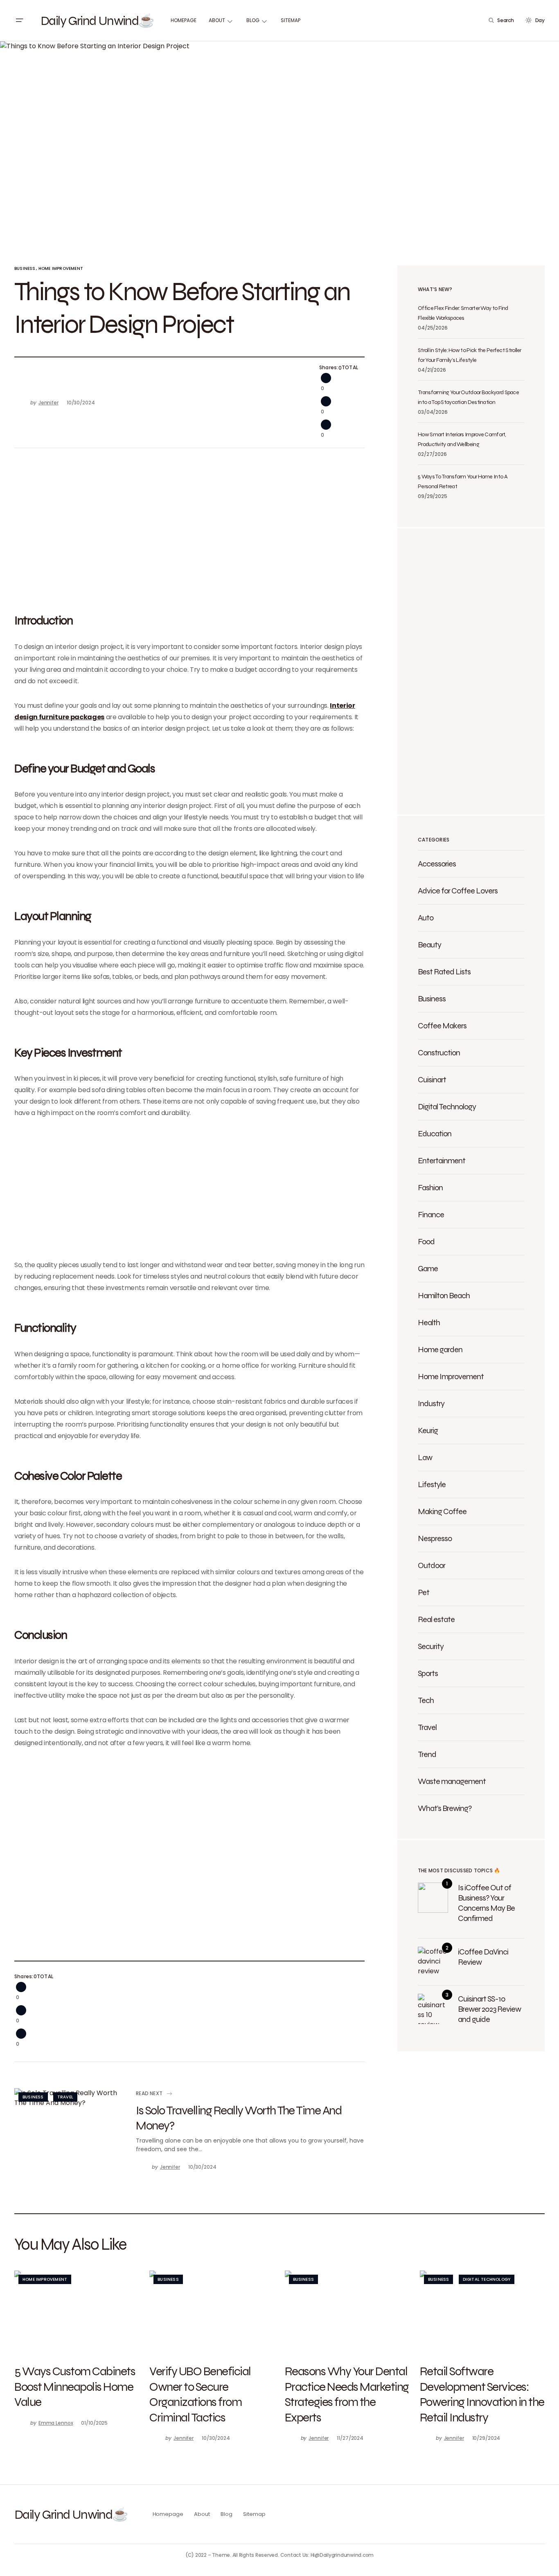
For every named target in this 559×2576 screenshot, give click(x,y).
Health (429, 1322)
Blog (226, 2514)
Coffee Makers (442, 1025)
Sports (428, 1673)
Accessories (437, 864)
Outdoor (432, 1565)
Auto (426, 918)
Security (431, 1646)
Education (435, 1133)
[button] (19, 20)
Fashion (430, 1187)
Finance (431, 1214)
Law (425, 1457)
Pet (424, 1592)
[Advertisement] (189, 529)
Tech (426, 1700)
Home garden (440, 1349)
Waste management (452, 1781)
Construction (439, 1052)
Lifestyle (432, 1484)
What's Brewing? (445, 1808)
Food (426, 1241)
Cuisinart (432, 1079)
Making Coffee (442, 1511)
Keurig (428, 1430)
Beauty (429, 945)
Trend (427, 1754)
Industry (431, 1403)
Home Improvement (61, 268)
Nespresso (435, 1538)
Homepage (168, 2514)
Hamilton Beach (444, 1295)
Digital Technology (447, 1106)
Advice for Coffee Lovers (458, 891)
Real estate (436, 1619)
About (202, 2514)
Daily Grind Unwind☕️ (97, 20)
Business (25, 268)
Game (428, 1268)
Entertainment (442, 1160)
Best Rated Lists (444, 972)
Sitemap (254, 2514)
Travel (65, 2097)
